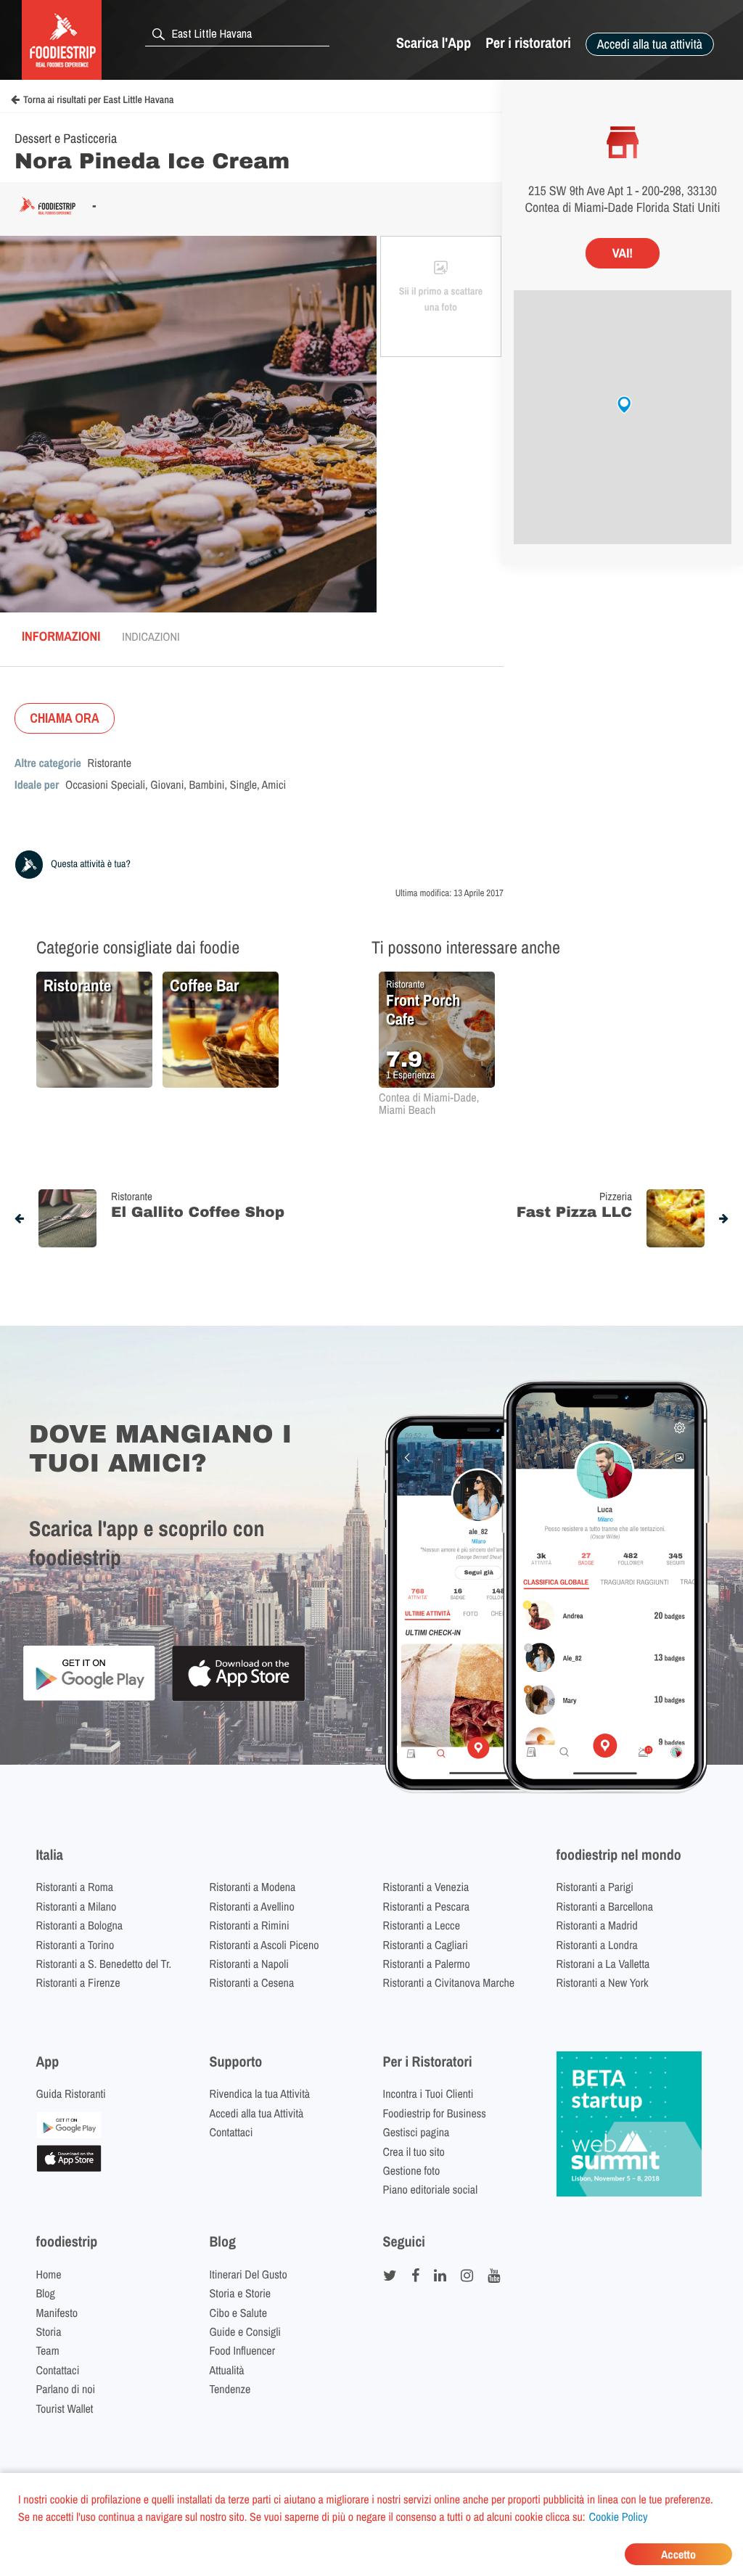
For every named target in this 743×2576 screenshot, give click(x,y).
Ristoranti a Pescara (427, 1906)
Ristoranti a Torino (75, 1945)
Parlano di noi (66, 2389)
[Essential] (69, 2167)
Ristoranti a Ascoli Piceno (264, 1945)
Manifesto (57, 2313)
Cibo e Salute (239, 2313)
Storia (49, 2331)
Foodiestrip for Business (435, 2113)
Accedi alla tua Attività (257, 2113)
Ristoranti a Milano (77, 1906)
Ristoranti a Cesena (252, 1982)
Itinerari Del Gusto (249, 2274)
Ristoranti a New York (603, 1982)
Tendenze (230, 2389)
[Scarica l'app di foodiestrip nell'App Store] (238, 1699)
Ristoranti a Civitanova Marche (449, 1982)
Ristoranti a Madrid (597, 1925)
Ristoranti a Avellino (252, 1906)
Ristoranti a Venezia (426, 1887)
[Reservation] (69, 2134)
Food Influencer (243, 2350)
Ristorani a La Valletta (603, 1964)
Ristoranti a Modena (253, 1887)
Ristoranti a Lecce (422, 1925)
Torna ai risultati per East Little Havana (98, 100)
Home (49, 2274)
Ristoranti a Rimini (250, 1925)
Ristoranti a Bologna (80, 1925)
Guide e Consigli (245, 2331)
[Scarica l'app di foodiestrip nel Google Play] (89, 1698)
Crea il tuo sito (414, 2152)
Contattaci (231, 2132)
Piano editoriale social (431, 2189)
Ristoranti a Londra (597, 1945)
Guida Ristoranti (71, 2093)
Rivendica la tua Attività (260, 2093)
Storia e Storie (241, 2293)
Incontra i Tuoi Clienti (428, 2093)
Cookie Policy (619, 2516)
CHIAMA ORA (65, 718)
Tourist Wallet (65, 2408)
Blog (46, 2293)
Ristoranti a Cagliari (426, 1945)
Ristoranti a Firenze (78, 1982)
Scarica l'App (434, 43)
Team (48, 2350)
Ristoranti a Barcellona (605, 1906)
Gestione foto (412, 2170)
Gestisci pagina (416, 2132)
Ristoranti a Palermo (427, 1964)
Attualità (227, 2370)
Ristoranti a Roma (75, 1887)
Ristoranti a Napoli (249, 1964)
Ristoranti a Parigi (595, 1887)
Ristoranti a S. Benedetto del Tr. (104, 1964)
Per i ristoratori (528, 43)
